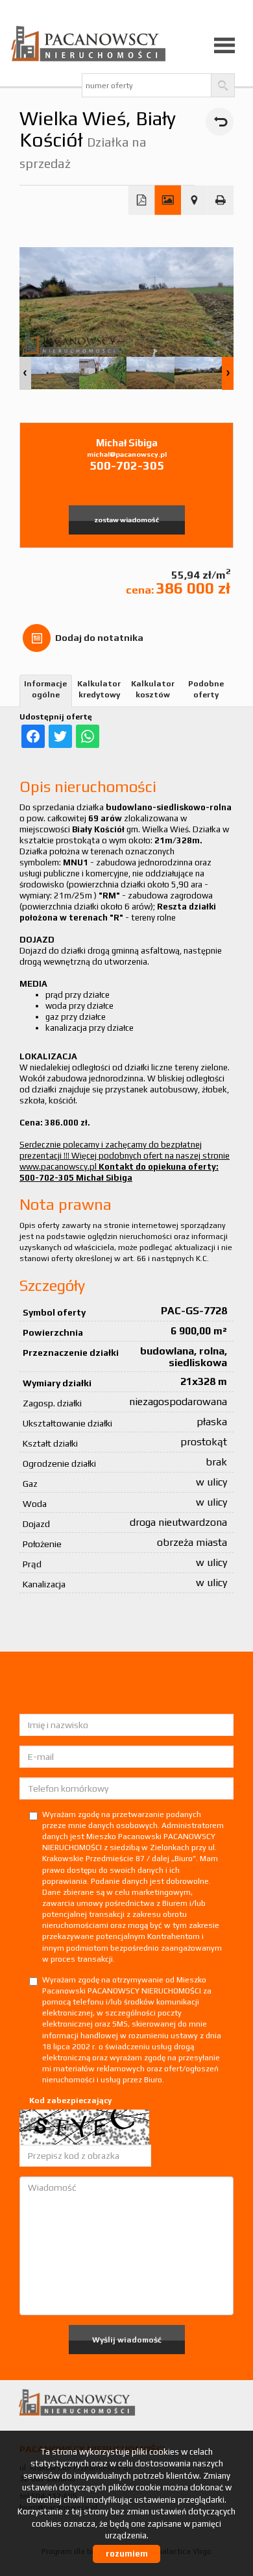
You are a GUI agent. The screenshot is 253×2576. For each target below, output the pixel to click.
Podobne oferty (206, 689)
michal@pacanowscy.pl (127, 454)
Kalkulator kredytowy (99, 689)
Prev (25, 373)
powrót (220, 122)
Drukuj (221, 200)
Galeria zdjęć (168, 200)
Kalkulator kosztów (153, 689)
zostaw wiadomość (126, 520)
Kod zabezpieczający (70, 2101)
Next (228, 373)
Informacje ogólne (45, 689)
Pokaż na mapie (194, 200)
